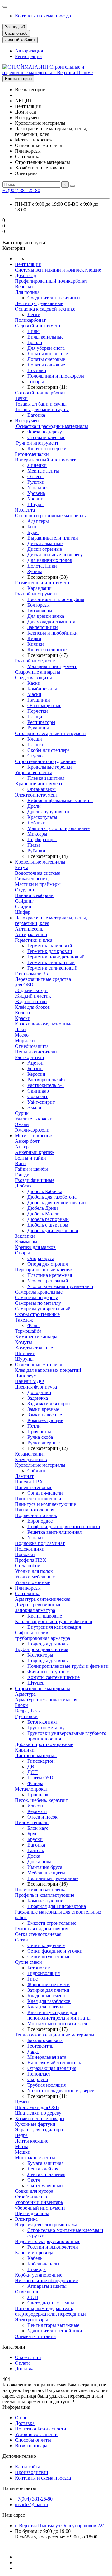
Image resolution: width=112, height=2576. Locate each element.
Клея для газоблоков (49, 2001)
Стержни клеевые (46, 437)
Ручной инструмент (37, 443)
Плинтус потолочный (38, 1499)
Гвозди (22, 1175)
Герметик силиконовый (52, 968)
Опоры (22, 1253)
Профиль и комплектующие (45, 1895)
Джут (33, 2051)
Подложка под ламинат (40, 1543)
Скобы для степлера (49, 750)
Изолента (25, 510)
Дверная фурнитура (36, 1387)
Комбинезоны (42, 689)
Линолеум (26, 1376)
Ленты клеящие (32, 2141)
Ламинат (24, 1476)
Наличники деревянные (53, 1878)
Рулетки (36, 482)
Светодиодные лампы (51, 2303)
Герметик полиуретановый (56, 957)
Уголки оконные (33, 1582)
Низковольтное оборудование (46, 2280)
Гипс (33, 1979)
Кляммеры (26, 1242)
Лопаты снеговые (46, 359)
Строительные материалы (42, 1688)
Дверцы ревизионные (38, 1605)
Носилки (37, 370)
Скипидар (38, 1091)
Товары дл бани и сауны (41, 404)
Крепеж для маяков (35, 1247)
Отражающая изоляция (52, 2068)
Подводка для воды (48, 1644)
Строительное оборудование (45, 761)
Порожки (25, 1554)
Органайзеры (42, 789)
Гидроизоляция (44, 1973)
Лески (34, 314)
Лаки (20, 1029)
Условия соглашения (37, 2434)
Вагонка (36, 415)
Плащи (35, 717)
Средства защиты (33, 678)
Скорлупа (38, 2079)
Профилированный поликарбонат (51, 281)
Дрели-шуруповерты (49, 812)
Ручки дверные (44, 1443)
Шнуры (35, 504)
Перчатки (38, 711)
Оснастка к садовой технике (45, 309)
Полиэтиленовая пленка (41, 1889)
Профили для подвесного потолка (64, 1526)
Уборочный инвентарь (39, 2202)
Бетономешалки (32, 454)
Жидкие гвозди (31, 990)
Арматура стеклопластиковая (46, 1700)
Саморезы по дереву (36, 1297)
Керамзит (37, 1811)
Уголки (35, 1538)
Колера (22, 1013)
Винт (21, 1163)
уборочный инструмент (40, 2208)
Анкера (23, 1147)
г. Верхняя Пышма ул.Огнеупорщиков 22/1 (61, 2526)
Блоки (21, 1705)
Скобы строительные (37, 1314)
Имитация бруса (45, 1867)
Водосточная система (38, 873)
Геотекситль (40, 2046)
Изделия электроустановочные (48, 2241)
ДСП (33, 1772)
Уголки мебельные (35, 1577)
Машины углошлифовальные (58, 828)
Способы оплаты (33, 2440)
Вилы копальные (45, 337)
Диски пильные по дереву (55, 555)
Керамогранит (30, 1454)
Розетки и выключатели (53, 2247)
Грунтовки (26, 1716)
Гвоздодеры (40, 610)
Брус (32, 1834)
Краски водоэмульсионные (44, 1024)
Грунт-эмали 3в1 (33, 974)
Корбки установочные (39, 2275)
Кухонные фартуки (35, 2124)
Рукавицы (38, 728)
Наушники (39, 700)
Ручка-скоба (40, 1437)
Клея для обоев (31, 1459)
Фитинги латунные (48, 1672)
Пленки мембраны (35, 895)
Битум (22, 867)
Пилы (34, 845)
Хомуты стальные (34, 1348)
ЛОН (33, 2297)
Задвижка (38, 1398)
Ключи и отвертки (47, 449)
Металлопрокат (31, 1789)
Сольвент (37, 1096)
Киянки (36, 644)
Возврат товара (31, 2446)
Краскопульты (42, 817)
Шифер (23, 912)
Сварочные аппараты (38, 672)
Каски (34, 683)
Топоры (36, 381)
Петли (34, 1426)
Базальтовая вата (45, 2040)
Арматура (25, 1694)
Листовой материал (36, 1755)
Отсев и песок (42, 1817)
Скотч (34, 2180)
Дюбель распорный (48, 1219)
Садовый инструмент (38, 326)
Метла (22, 2146)
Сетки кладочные (46, 1945)
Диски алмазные (45, 543)
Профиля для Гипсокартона (57, 1906)
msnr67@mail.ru (31, 2504)
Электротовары (31, 2320)
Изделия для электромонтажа (46, 2225)
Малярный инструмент (52, 666)
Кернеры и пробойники (53, 633)
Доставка (25, 2369)
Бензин (35, 1068)
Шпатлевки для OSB (37, 2107)
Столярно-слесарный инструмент (51, 733)
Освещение (27, 2292)
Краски (23, 1018)
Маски (34, 694)
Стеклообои (28, 1566)
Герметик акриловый (50, 946)
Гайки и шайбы (31, 1169)
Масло (22, 1035)
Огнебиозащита (32, 1046)
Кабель (35, 2258)
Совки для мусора (34, 2191)
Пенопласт (39, 2074)
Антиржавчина (31, 934)
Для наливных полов (50, 560)
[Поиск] (72, 186)
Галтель (36, 1850)
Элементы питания (35, 2336)
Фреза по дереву (45, 432)
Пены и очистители (36, 1052)
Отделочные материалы (40, 1364)
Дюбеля (23, 1186)
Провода (37, 2269)
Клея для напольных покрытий (48, 1370)
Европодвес (40, 1521)
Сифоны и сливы (33, 1633)
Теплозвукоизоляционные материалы (55, 2035)
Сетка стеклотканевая (38, 1934)
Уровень (36, 493)
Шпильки (25, 1353)
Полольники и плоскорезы (56, 376)
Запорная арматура (35, 1610)
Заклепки (25, 1236)
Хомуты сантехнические (54, 1677)
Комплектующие (45, 1420)
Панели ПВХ (29, 1482)
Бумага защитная (45, 2163)
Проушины (39, 1432)
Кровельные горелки (50, 767)
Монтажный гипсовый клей (57, 2024)
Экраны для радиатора (39, 2130)
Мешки (23, 2152)
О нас (21, 2418)
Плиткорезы (28, 1588)
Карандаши (40, 588)
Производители (32, 2472)
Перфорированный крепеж (44, 1270)
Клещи (35, 739)
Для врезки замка (46, 616)
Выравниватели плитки (53, 538)
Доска (34, 1856)
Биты (33, 527)
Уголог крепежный (48, 1281)
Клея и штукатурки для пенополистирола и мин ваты (59, 2015)
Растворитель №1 (46, 1085)
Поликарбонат (30, 320)
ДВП (33, 1767)
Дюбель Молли (44, 1214)
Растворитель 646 (46, 1080)
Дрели (34, 806)
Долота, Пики (42, 566)
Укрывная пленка (34, 772)
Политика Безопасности (41, 2429)
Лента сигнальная (46, 2174)
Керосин (36, 1074)
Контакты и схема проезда (43, 16)
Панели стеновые (34, 1487)
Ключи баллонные (47, 650)
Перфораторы (42, 839)
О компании (28, 2357)
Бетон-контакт (43, 1722)
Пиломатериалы (32, 1822)
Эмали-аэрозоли (32, 1130)
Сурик (22, 1113)
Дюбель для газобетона (52, 1197)
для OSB (24, 985)
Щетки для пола (32, 2213)
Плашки (36, 745)
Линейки (37, 465)
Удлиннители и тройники (55, 2331)
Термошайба (28, 1331)
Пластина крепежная (50, 1275)
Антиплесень (29, 929)
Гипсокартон (41, 1761)
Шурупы (24, 1359)
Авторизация (29, 51)
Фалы (33, 1325)
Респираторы (41, 722)
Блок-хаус (38, 1828)
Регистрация (28, 56)
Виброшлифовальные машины (60, 800)
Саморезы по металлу (38, 1303)
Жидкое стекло (31, 1001)
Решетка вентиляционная (54, 1532)
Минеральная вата (47, 2057)
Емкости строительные (52, 1923)
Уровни (35, 499)
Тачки (21, 398)
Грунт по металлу (46, 1728)
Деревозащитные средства (43, 979)
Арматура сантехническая (43, 1599)
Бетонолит (39, 1968)
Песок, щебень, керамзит (41, 1800)
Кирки (34, 638)
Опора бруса (41, 1258)
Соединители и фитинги (54, 298)
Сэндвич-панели (45, 1493)
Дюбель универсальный (53, 1230)
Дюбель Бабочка (45, 1191)
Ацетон (35, 1063)
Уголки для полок (34, 1571)
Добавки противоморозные (44, 1744)
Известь (36, 1806)
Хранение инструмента (40, 784)
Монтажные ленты (35, 2158)
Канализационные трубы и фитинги (54, 1621)
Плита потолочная (35, 1510)
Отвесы (35, 476)
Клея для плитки (45, 2007)
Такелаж (24, 1320)
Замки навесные (45, 1415)
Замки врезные (43, 1409)
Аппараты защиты (47, 2286)
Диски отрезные (45, 549)
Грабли (35, 342)
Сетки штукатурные (49, 1957)
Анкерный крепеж (35, 1152)
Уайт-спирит (41, 1102)
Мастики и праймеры (38, 884)
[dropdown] (5, 7)
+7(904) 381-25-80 (21, 190)
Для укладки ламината (51, 622)
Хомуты (23, 1342)
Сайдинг (24, 901)
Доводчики (39, 1392)
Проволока (39, 1795)
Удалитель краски (34, 1119)
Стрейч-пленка (31, 2197)
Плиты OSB (40, 1778)
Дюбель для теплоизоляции (57, 1203)
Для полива (27, 292)
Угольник (38, 488)
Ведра (21, 2135)
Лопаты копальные (48, 354)
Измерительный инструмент (45, 460)
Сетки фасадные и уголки (55, 1951)
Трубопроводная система (42, 1649)
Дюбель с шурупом (48, 1225)
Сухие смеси (28, 1962)
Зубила (35, 571)
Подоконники (30, 1549)
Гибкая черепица (33, 879)
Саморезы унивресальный (43, 1309)
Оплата (23, 2363)
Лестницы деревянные (39, 303)
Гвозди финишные (35, 1180)
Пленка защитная (46, 778)
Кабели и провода (34, 2253)
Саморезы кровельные (39, 1292)
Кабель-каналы (43, 2264)
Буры (33, 532)
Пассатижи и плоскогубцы (56, 599)
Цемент (23, 2102)
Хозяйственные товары (40, 2118)
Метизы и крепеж (34, 1135)
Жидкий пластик (33, 996)
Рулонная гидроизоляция (42, 1929)
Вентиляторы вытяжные (53, 2325)
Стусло (35, 756)
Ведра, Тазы (28, 1711)
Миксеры (37, 834)
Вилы (33, 331)
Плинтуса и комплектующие (45, 1504)
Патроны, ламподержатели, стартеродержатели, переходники (50, 2311)
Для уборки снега (46, 348)
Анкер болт (27, 1141)
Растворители (30, 1057)
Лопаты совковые (46, 365)
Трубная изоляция (47, 2085)
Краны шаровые (45, 1616)
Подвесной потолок (36, 1515)
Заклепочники (43, 627)
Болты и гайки (30, 1158)
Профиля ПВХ (31, 1560)
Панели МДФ (30, 1381)
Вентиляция (28, 264)
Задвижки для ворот (49, 1404)
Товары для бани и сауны (42, 409)
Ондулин (25, 890)
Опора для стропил (48, 1264)
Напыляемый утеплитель (54, 2063)
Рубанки (36, 851)
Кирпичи (25, 1750)
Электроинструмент (36, 795)
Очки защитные (44, 705)
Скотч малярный (45, 2186)
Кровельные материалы (40, 862)
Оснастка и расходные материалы (51, 426)
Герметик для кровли (50, 951)
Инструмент (28, 421)
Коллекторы (40, 1655)
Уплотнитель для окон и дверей (61, 2091)
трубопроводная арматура (42, 1638)
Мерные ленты (43, 471)
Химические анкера (36, 1337)
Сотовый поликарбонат (40, 393)
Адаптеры (38, 521)
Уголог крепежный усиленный (60, 1286)
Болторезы (39, 605)
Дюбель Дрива (43, 1208)
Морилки (25, 1041)
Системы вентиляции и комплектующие (58, 270)
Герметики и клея (34, 940)
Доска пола (39, 1862)
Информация (16, 2407)
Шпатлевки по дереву (38, 2113)
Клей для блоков (33, 1007)
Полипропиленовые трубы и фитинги (68, 1666)
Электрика (26, 2219)
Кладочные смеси (46, 1996)
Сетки (21, 1940)
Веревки (24, 287)
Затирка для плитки (48, 1990)
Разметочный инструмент (42, 583)
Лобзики (37, 823)
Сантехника (28, 1593)
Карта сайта (28, 2467)
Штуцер (36, 1683)
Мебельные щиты (46, 1873)
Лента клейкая (43, 2169)
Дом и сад (26, 275)
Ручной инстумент (35, 661)
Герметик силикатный (51, 962)
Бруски (35, 1839)
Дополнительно (19, 2456)
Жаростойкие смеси (49, 1984)
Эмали (34, 1108)
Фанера (35, 1783)
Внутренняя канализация (54, 1627)
